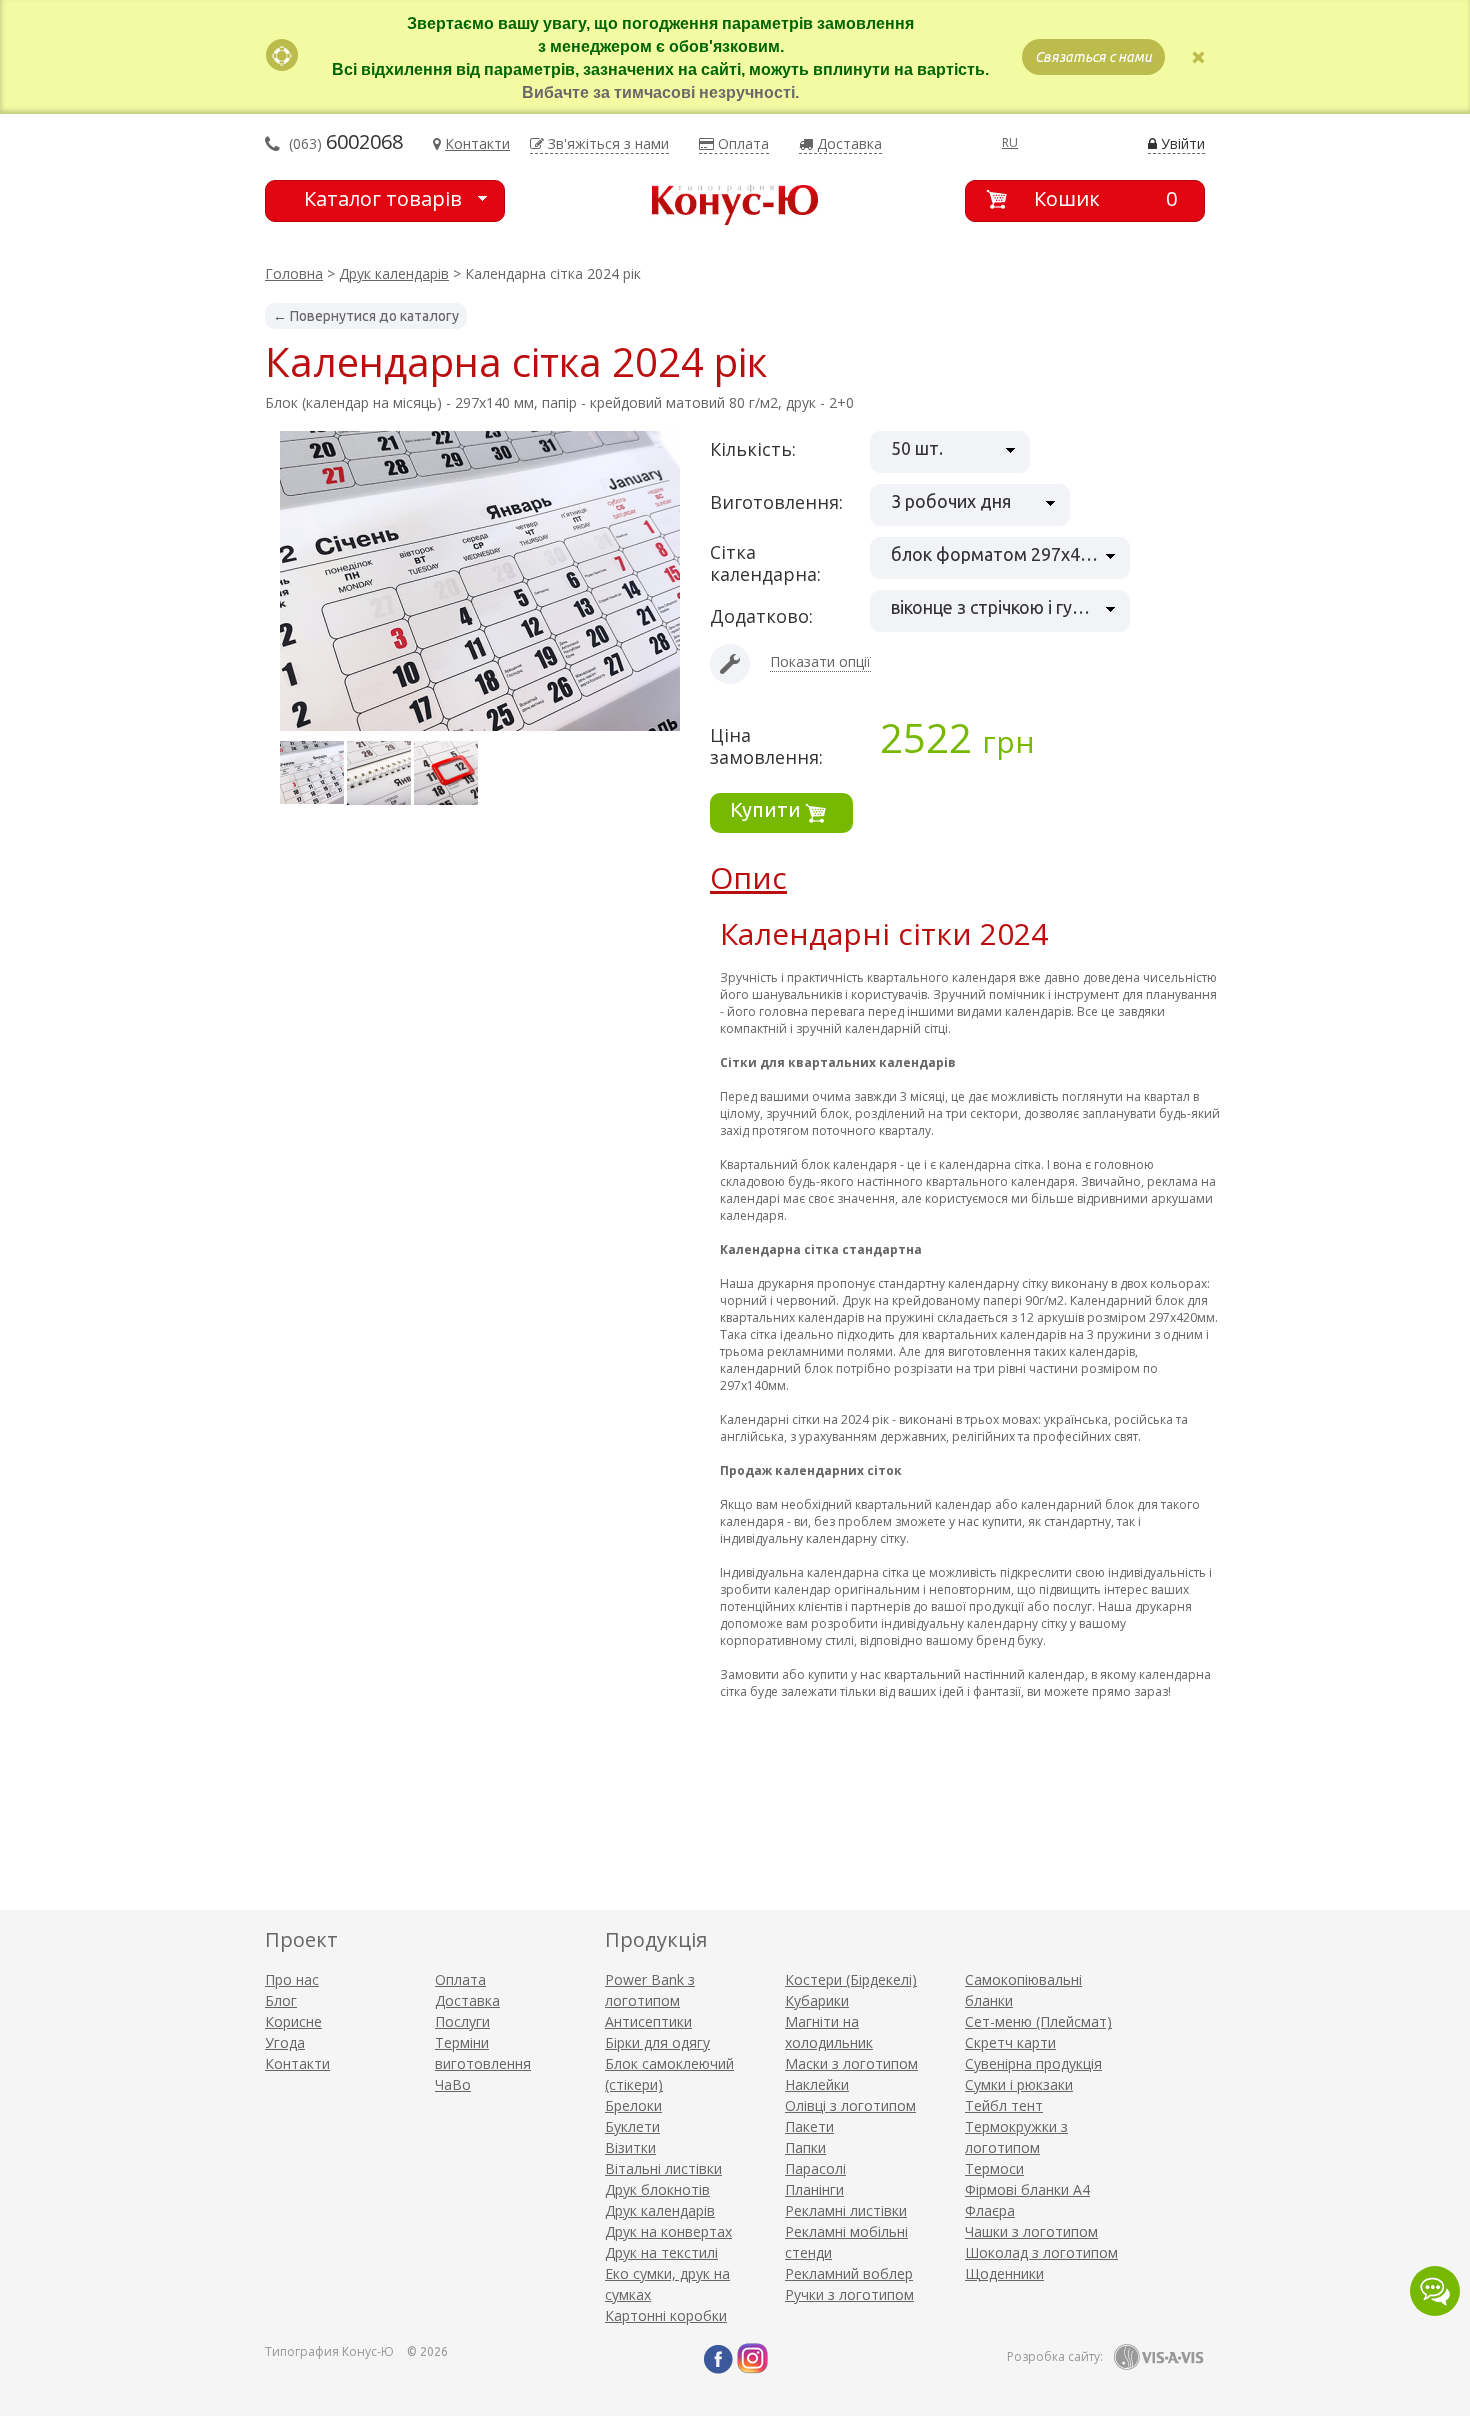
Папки (805, 2147)
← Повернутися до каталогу (366, 316)
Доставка (467, 2000)
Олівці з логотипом (850, 2105)
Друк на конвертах (668, 2231)
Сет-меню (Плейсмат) (1038, 2021)
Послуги (462, 2021)
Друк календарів (394, 273)
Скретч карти (1010, 2042)
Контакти (297, 2063)
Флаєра (990, 2210)
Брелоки (633, 2105)
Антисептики (648, 2021)
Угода (285, 2042)
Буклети (632, 2126)
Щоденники (1004, 2273)
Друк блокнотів (657, 2189)
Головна (294, 273)
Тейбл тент (1004, 2105)
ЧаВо (453, 2084)
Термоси (994, 2168)
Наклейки (817, 2084)
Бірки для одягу (657, 2042)
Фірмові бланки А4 (1027, 2189)
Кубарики (817, 2000)
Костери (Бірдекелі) (851, 1979)
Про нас (292, 1979)
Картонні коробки (666, 2315)
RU (1010, 142)
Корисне (293, 2021)
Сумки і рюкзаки (1019, 2084)
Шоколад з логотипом (1041, 2252)
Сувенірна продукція (1033, 2063)
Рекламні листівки (846, 2210)
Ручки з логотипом (849, 2294)
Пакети (809, 2126)
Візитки (630, 2147)
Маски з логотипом (851, 2063)
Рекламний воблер (849, 2273)
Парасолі (815, 2168)
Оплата (460, 1979)
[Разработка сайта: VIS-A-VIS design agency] (1159, 2357)
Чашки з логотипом (1031, 2231)
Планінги (814, 2189)
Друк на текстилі (661, 2252)
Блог (281, 2000)
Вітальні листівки (663, 2168)
